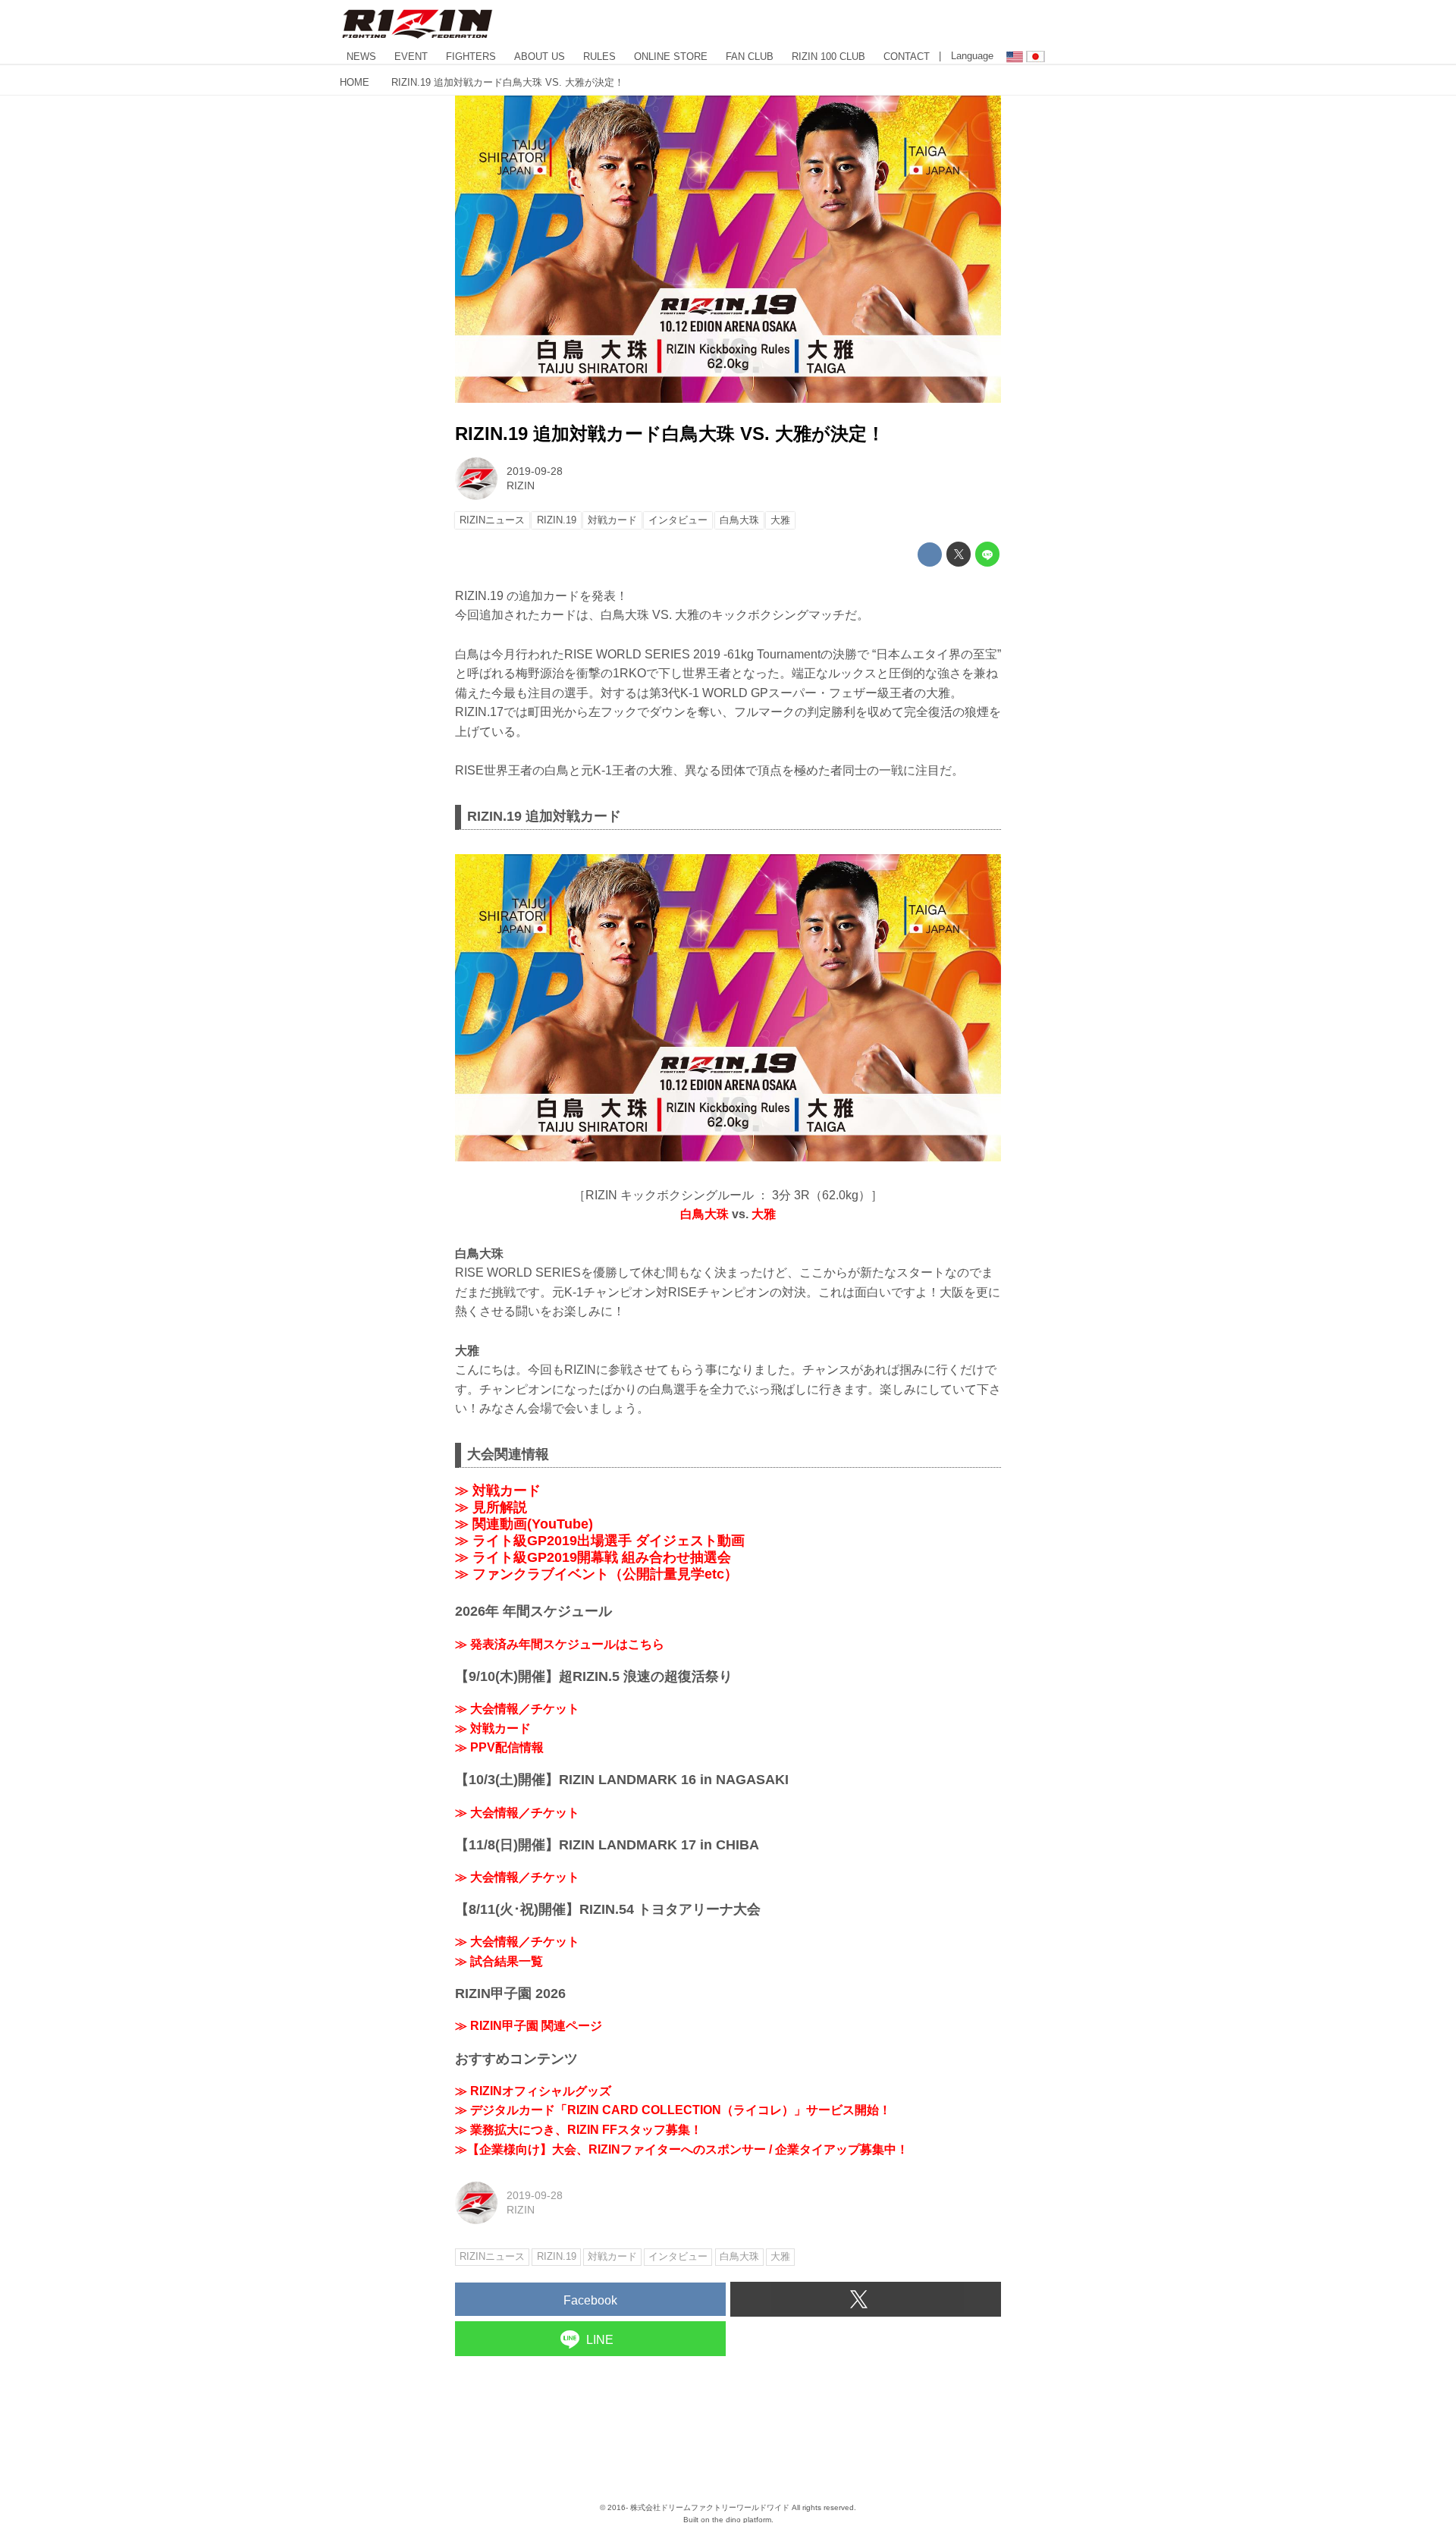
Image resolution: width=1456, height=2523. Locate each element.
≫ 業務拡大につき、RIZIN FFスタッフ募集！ (579, 2130)
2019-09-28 (535, 471)
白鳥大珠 (704, 1214)
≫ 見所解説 (491, 1507)
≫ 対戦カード (498, 1491)
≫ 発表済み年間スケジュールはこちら (560, 1644)
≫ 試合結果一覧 (499, 1961)
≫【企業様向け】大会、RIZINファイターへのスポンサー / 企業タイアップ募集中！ (682, 2149)
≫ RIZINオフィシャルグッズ (533, 2091)
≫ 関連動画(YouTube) (524, 1524)
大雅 (764, 1214)
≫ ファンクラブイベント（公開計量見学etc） (596, 1574)
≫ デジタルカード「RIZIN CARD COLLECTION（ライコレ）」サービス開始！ (673, 2110)
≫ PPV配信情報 (499, 1747)
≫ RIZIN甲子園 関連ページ (529, 2026)
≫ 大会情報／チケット (517, 1709)
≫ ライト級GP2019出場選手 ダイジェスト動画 (600, 1541)
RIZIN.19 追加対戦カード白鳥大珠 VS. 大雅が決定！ (670, 434)
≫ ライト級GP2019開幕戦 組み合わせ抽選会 (593, 1557)
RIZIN (521, 485)
